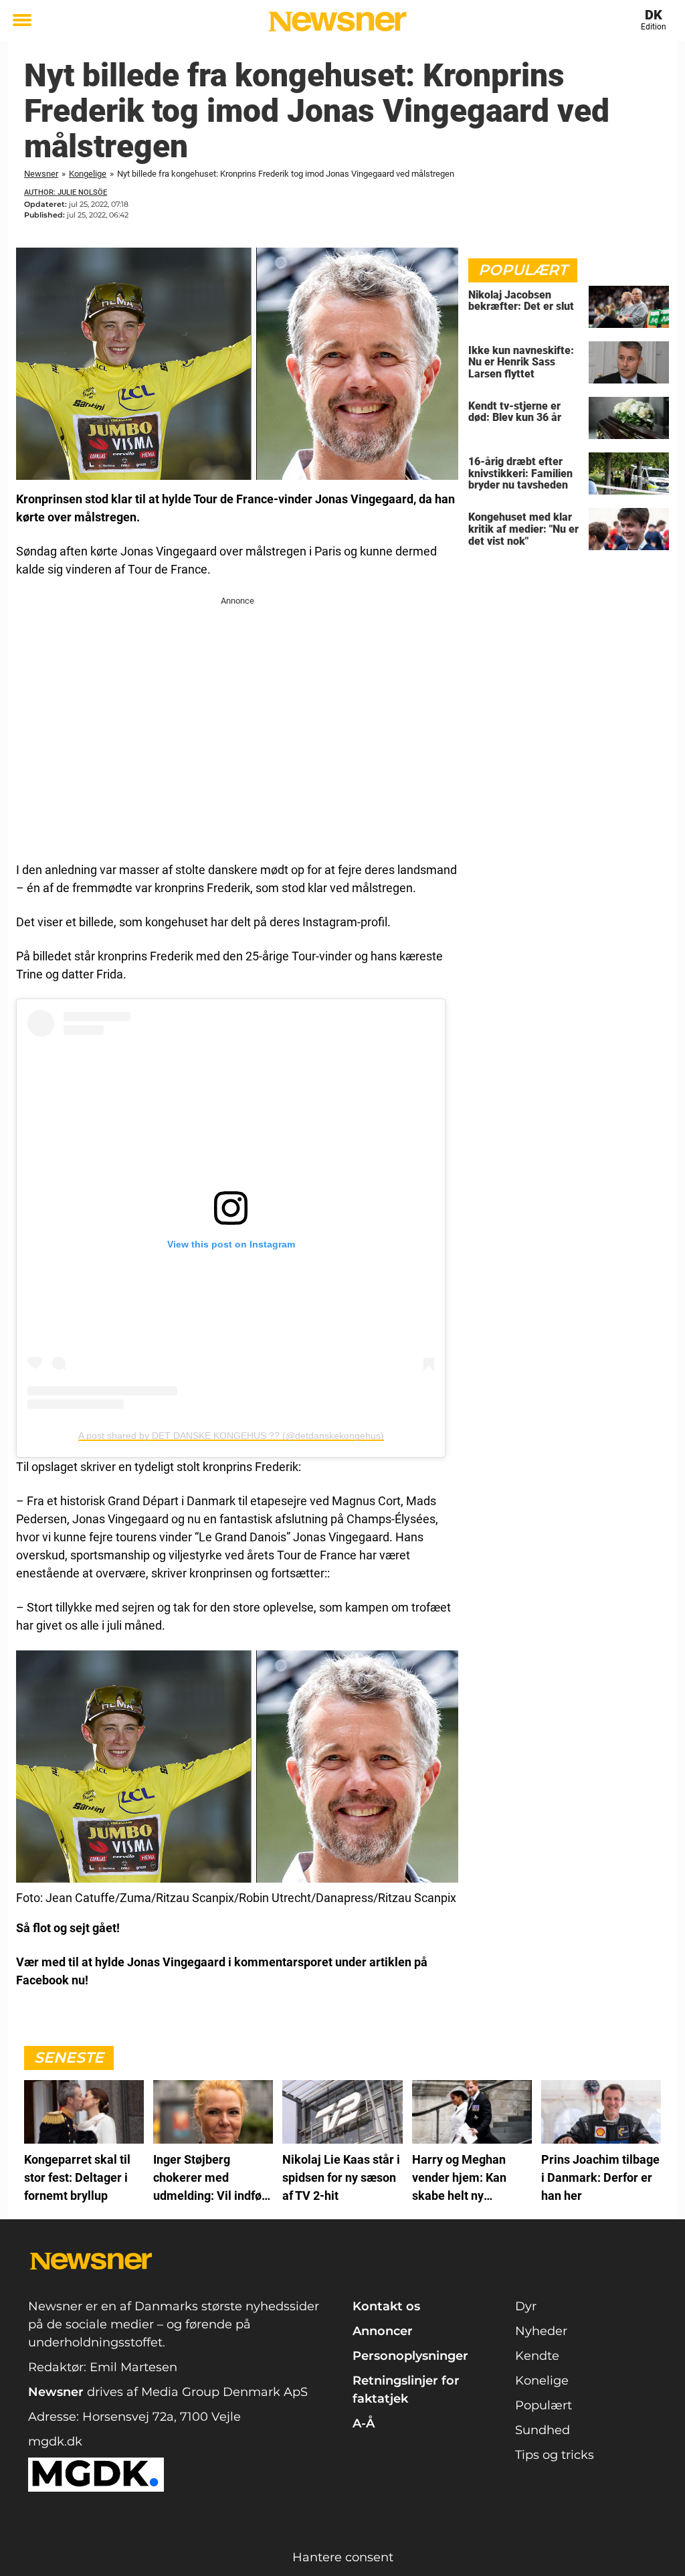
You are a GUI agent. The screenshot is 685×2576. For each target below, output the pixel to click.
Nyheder (541, 2331)
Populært (544, 2405)
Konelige (542, 2381)
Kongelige (88, 174)
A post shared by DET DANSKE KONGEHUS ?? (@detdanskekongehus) (231, 1436)
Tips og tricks (555, 2455)
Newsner (41, 174)
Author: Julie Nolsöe (66, 192)
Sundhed (543, 2430)
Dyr (526, 2306)
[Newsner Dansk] (337, 21)
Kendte (537, 2356)
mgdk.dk (55, 2441)
